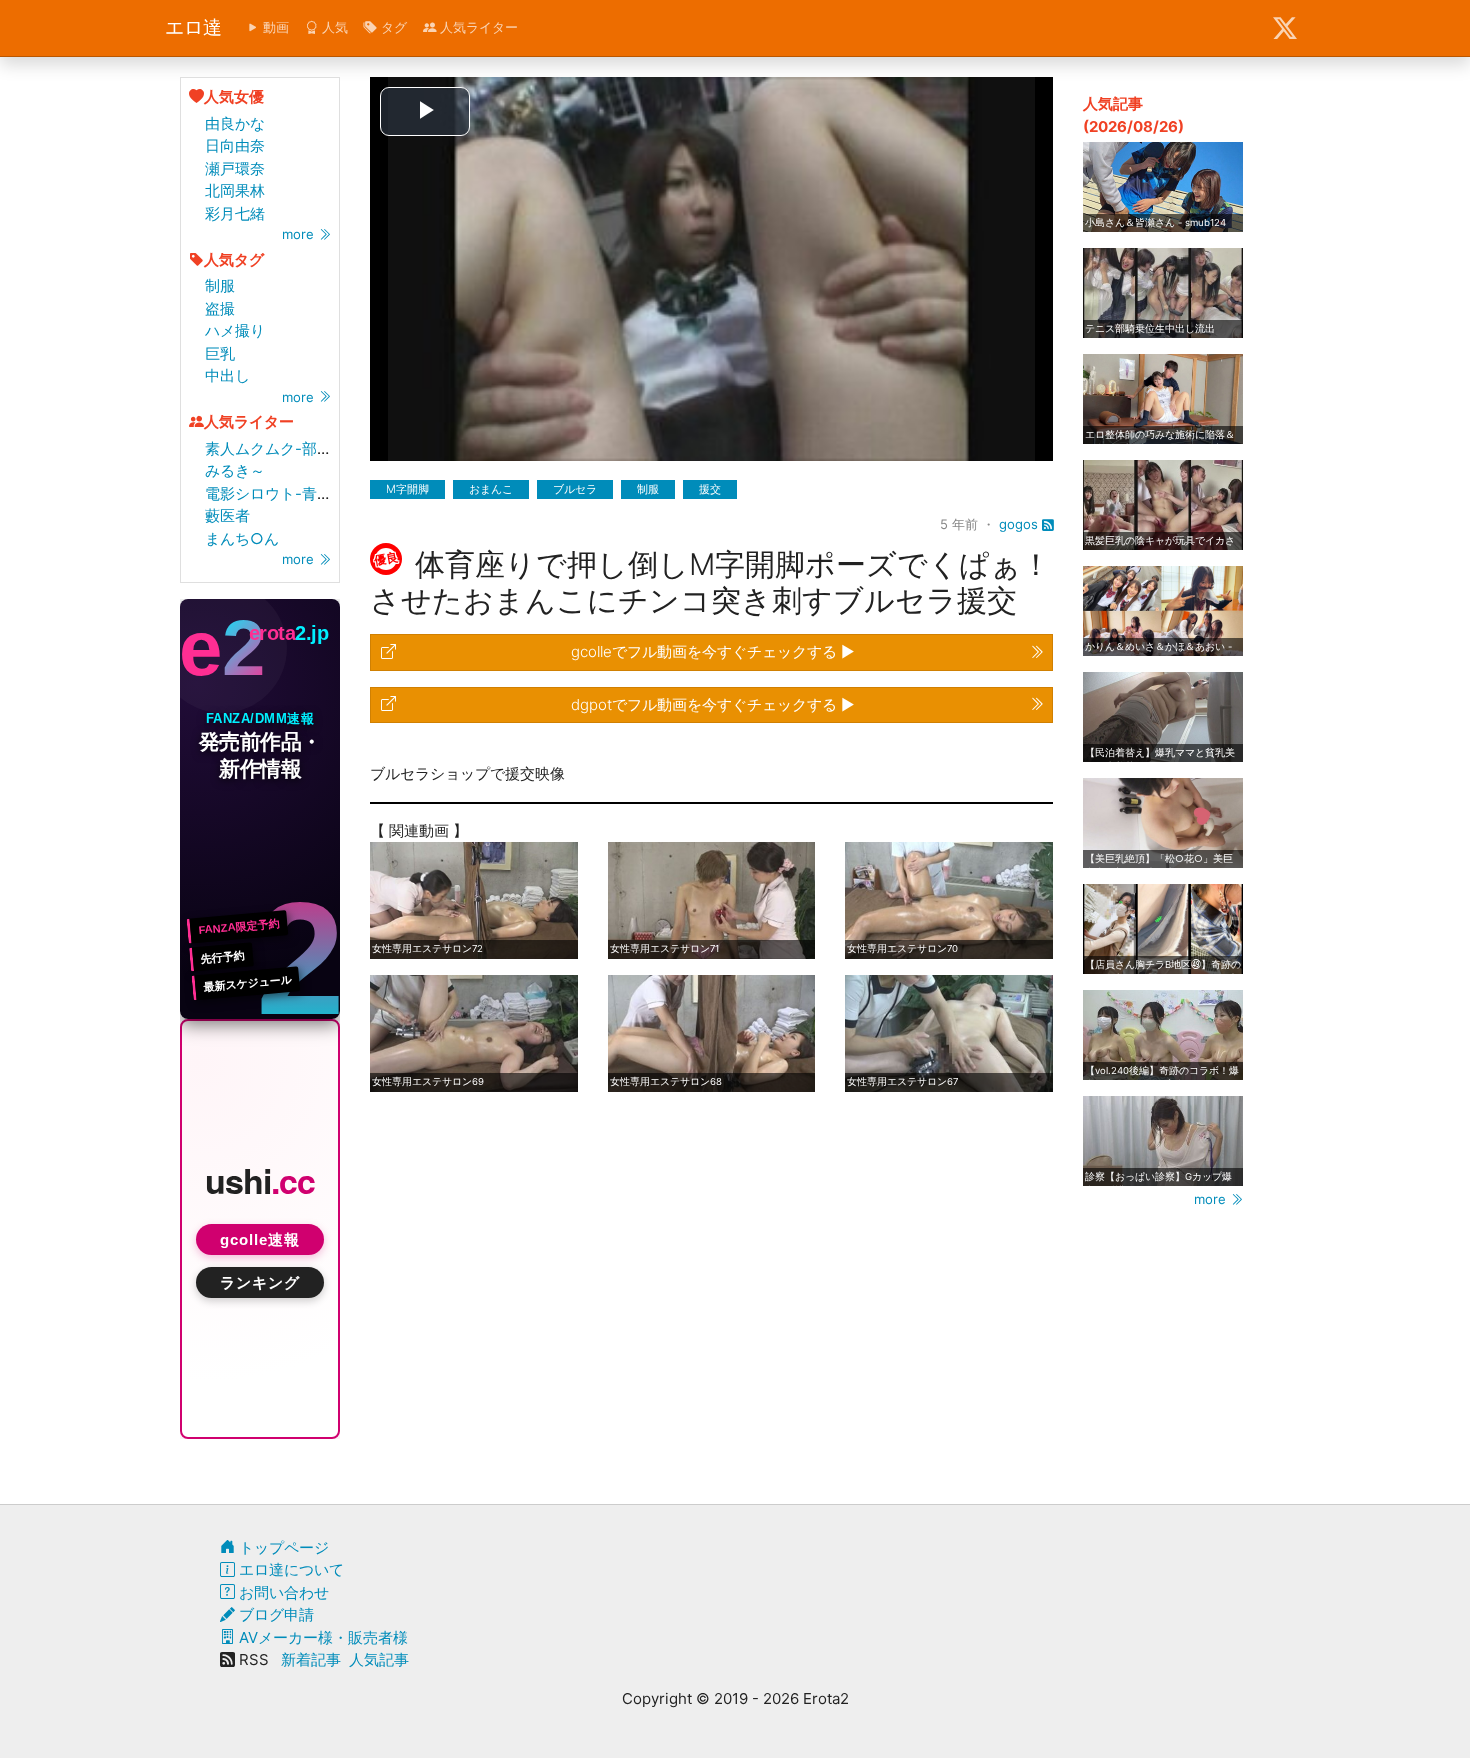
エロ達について (289, 1569)
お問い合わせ (282, 1592)
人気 (333, 27)
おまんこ (491, 489)
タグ (392, 27)
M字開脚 (407, 489)
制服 (220, 285)
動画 (274, 27)
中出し (227, 375)
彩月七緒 (235, 213)
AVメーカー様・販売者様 (321, 1637)
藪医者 (227, 515)
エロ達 (193, 27)
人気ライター (477, 27)
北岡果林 (235, 190)
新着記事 (311, 1659)
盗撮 (220, 308)
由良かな (235, 123)
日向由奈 (235, 145)
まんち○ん (242, 538)
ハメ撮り (235, 330)
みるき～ (235, 470)
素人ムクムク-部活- (272, 448)
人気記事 (379, 1659)
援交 (710, 489)
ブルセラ (575, 489)
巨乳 (220, 353)
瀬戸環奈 (235, 168)
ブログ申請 (274, 1614)
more (300, 234)
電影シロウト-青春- (272, 493)
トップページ (282, 1547)
